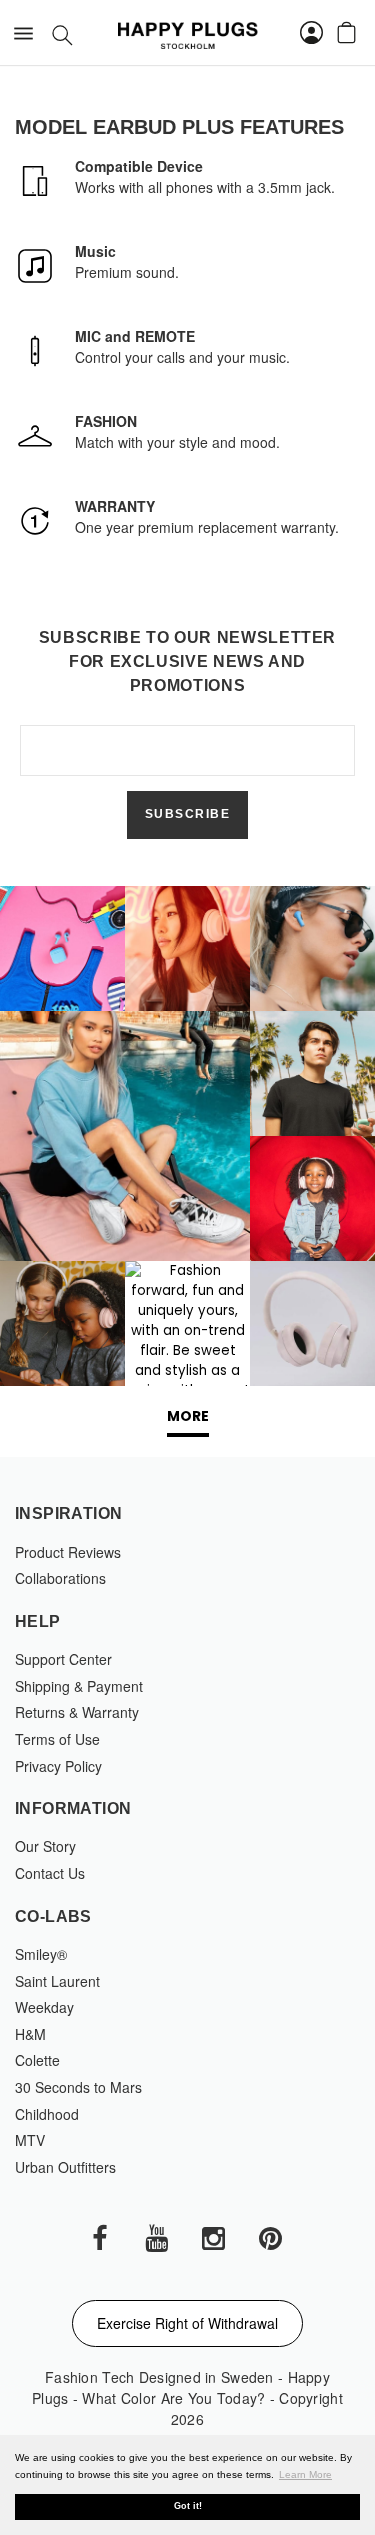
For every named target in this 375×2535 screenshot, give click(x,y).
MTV (30, 2140)
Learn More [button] (305, 2474)
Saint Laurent (57, 1981)
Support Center (63, 1659)
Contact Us (50, 1873)
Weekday (44, 2007)
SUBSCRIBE (188, 814)
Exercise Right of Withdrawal (187, 2323)
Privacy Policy (58, 1766)
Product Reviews (68, 1552)
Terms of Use (57, 1739)
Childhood (47, 2114)
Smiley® (41, 1954)
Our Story (45, 1846)
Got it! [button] (188, 2506)
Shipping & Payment (79, 1686)
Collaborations (60, 1578)
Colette (37, 2060)
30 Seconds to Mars (78, 2087)
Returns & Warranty (77, 1712)
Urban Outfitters (65, 2167)
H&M (30, 2034)
